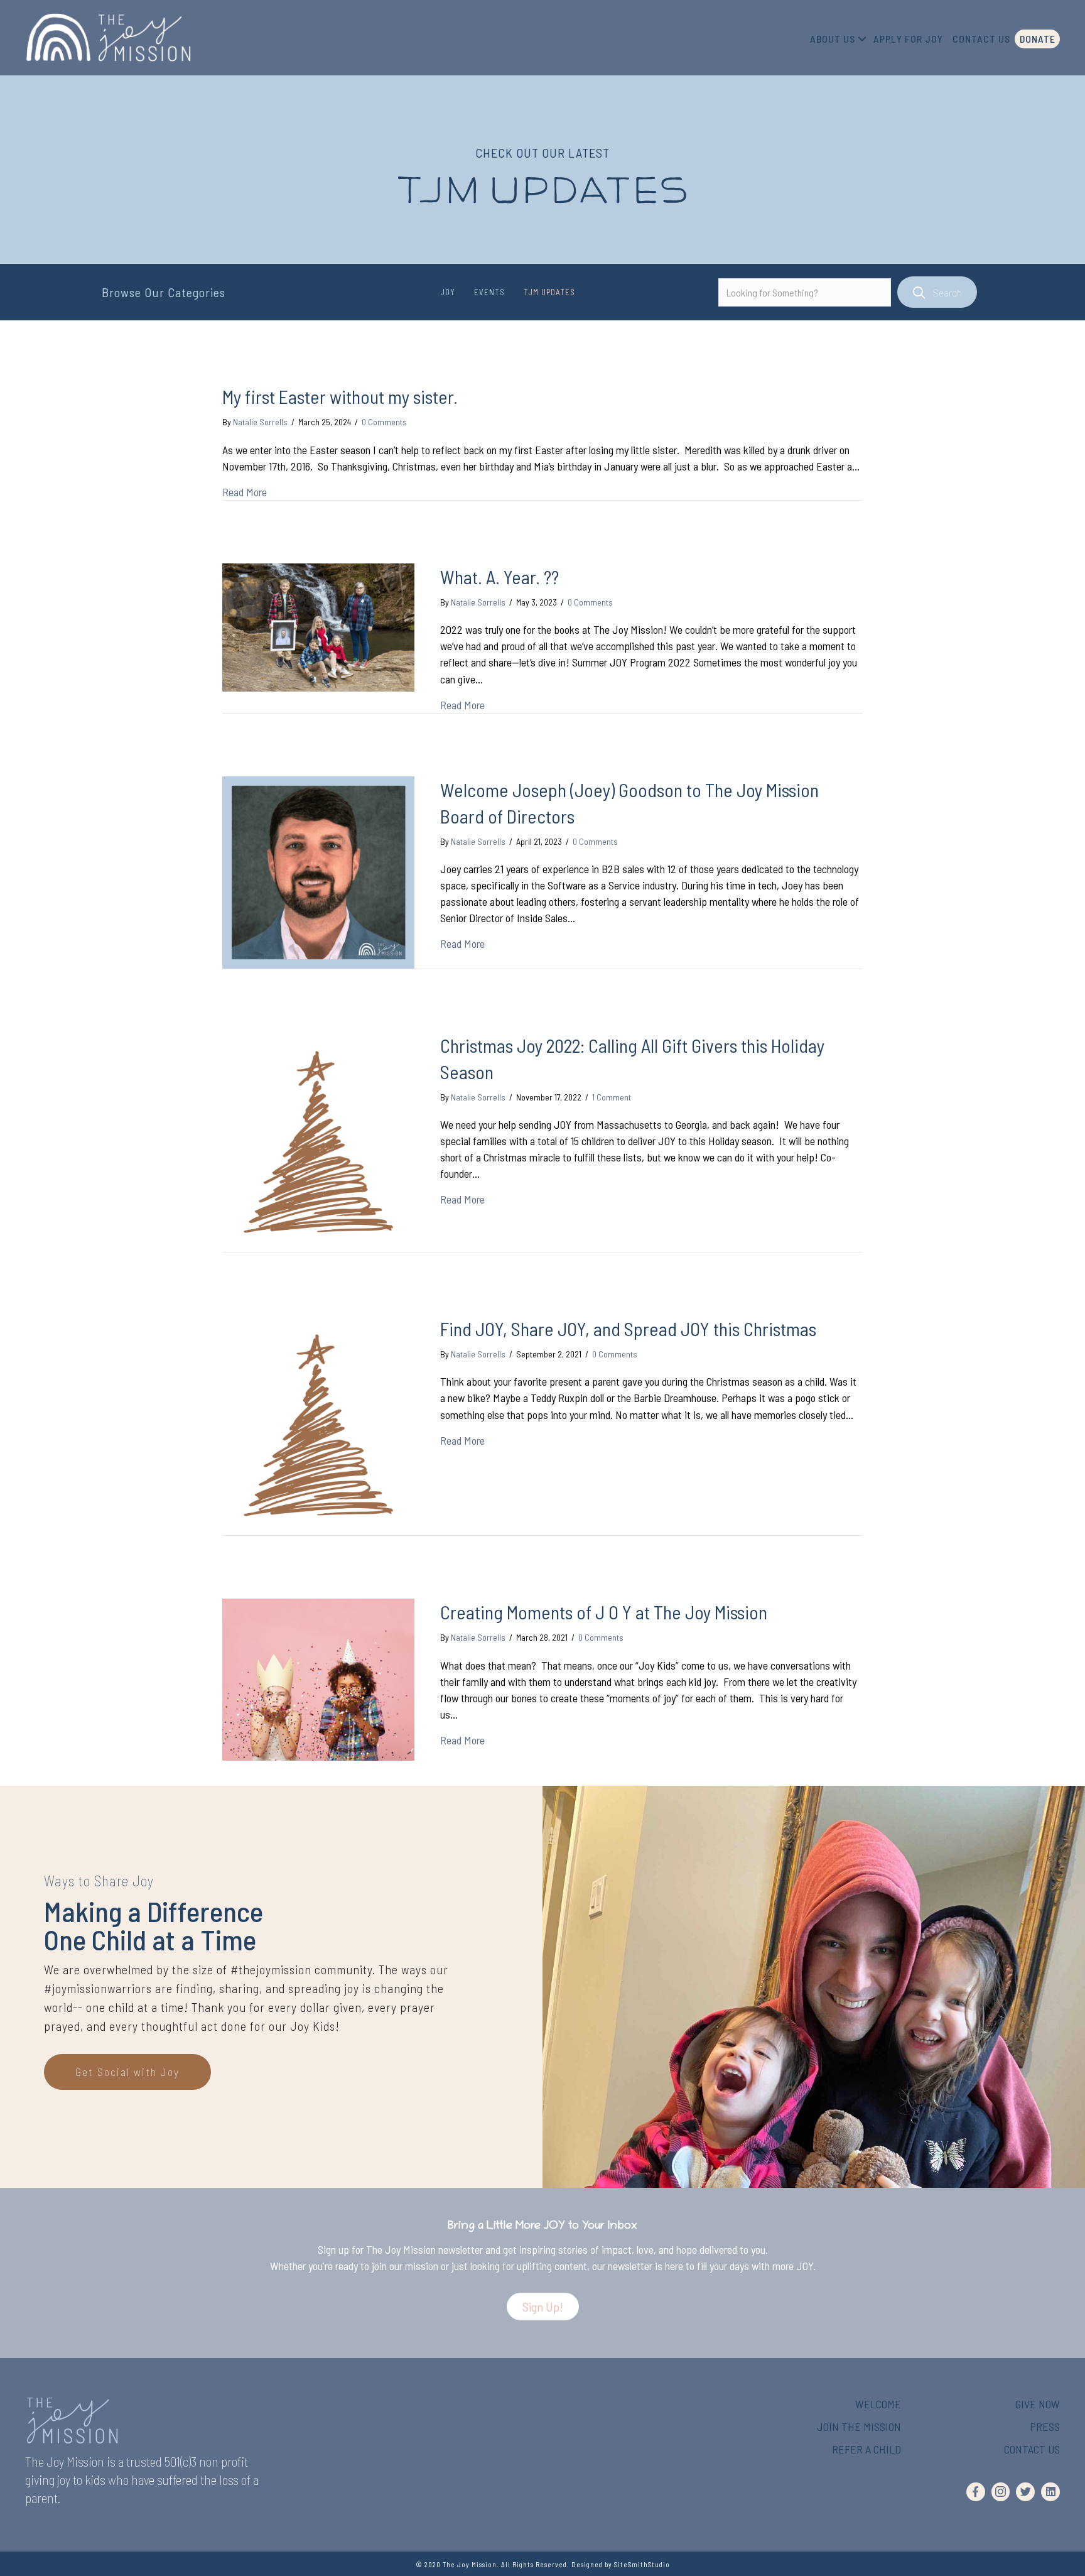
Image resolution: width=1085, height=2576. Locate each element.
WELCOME (878, 2404)
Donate (1038, 39)
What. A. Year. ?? (499, 577)
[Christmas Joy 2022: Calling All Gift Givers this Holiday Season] (318, 1140)
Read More (245, 492)
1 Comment (612, 1097)
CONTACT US (1032, 2449)
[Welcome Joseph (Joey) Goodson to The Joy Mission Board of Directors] (318, 871)
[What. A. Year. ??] (318, 626)
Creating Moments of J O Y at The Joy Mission (604, 1612)
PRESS (1045, 2427)
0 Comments (384, 422)
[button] (543, 2307)
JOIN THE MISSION (859, 2427)
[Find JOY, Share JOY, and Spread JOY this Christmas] (318, 1424)
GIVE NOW (1038, 2404)
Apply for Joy (908, 39)
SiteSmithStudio (642, 2564)
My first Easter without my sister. (340, 396)
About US (833, 39)
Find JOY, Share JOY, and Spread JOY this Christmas (628, 1329)
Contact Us (981, 39)
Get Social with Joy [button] (127, 2072)
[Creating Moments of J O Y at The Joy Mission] (318, 1678)
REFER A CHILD (866, 2449)
